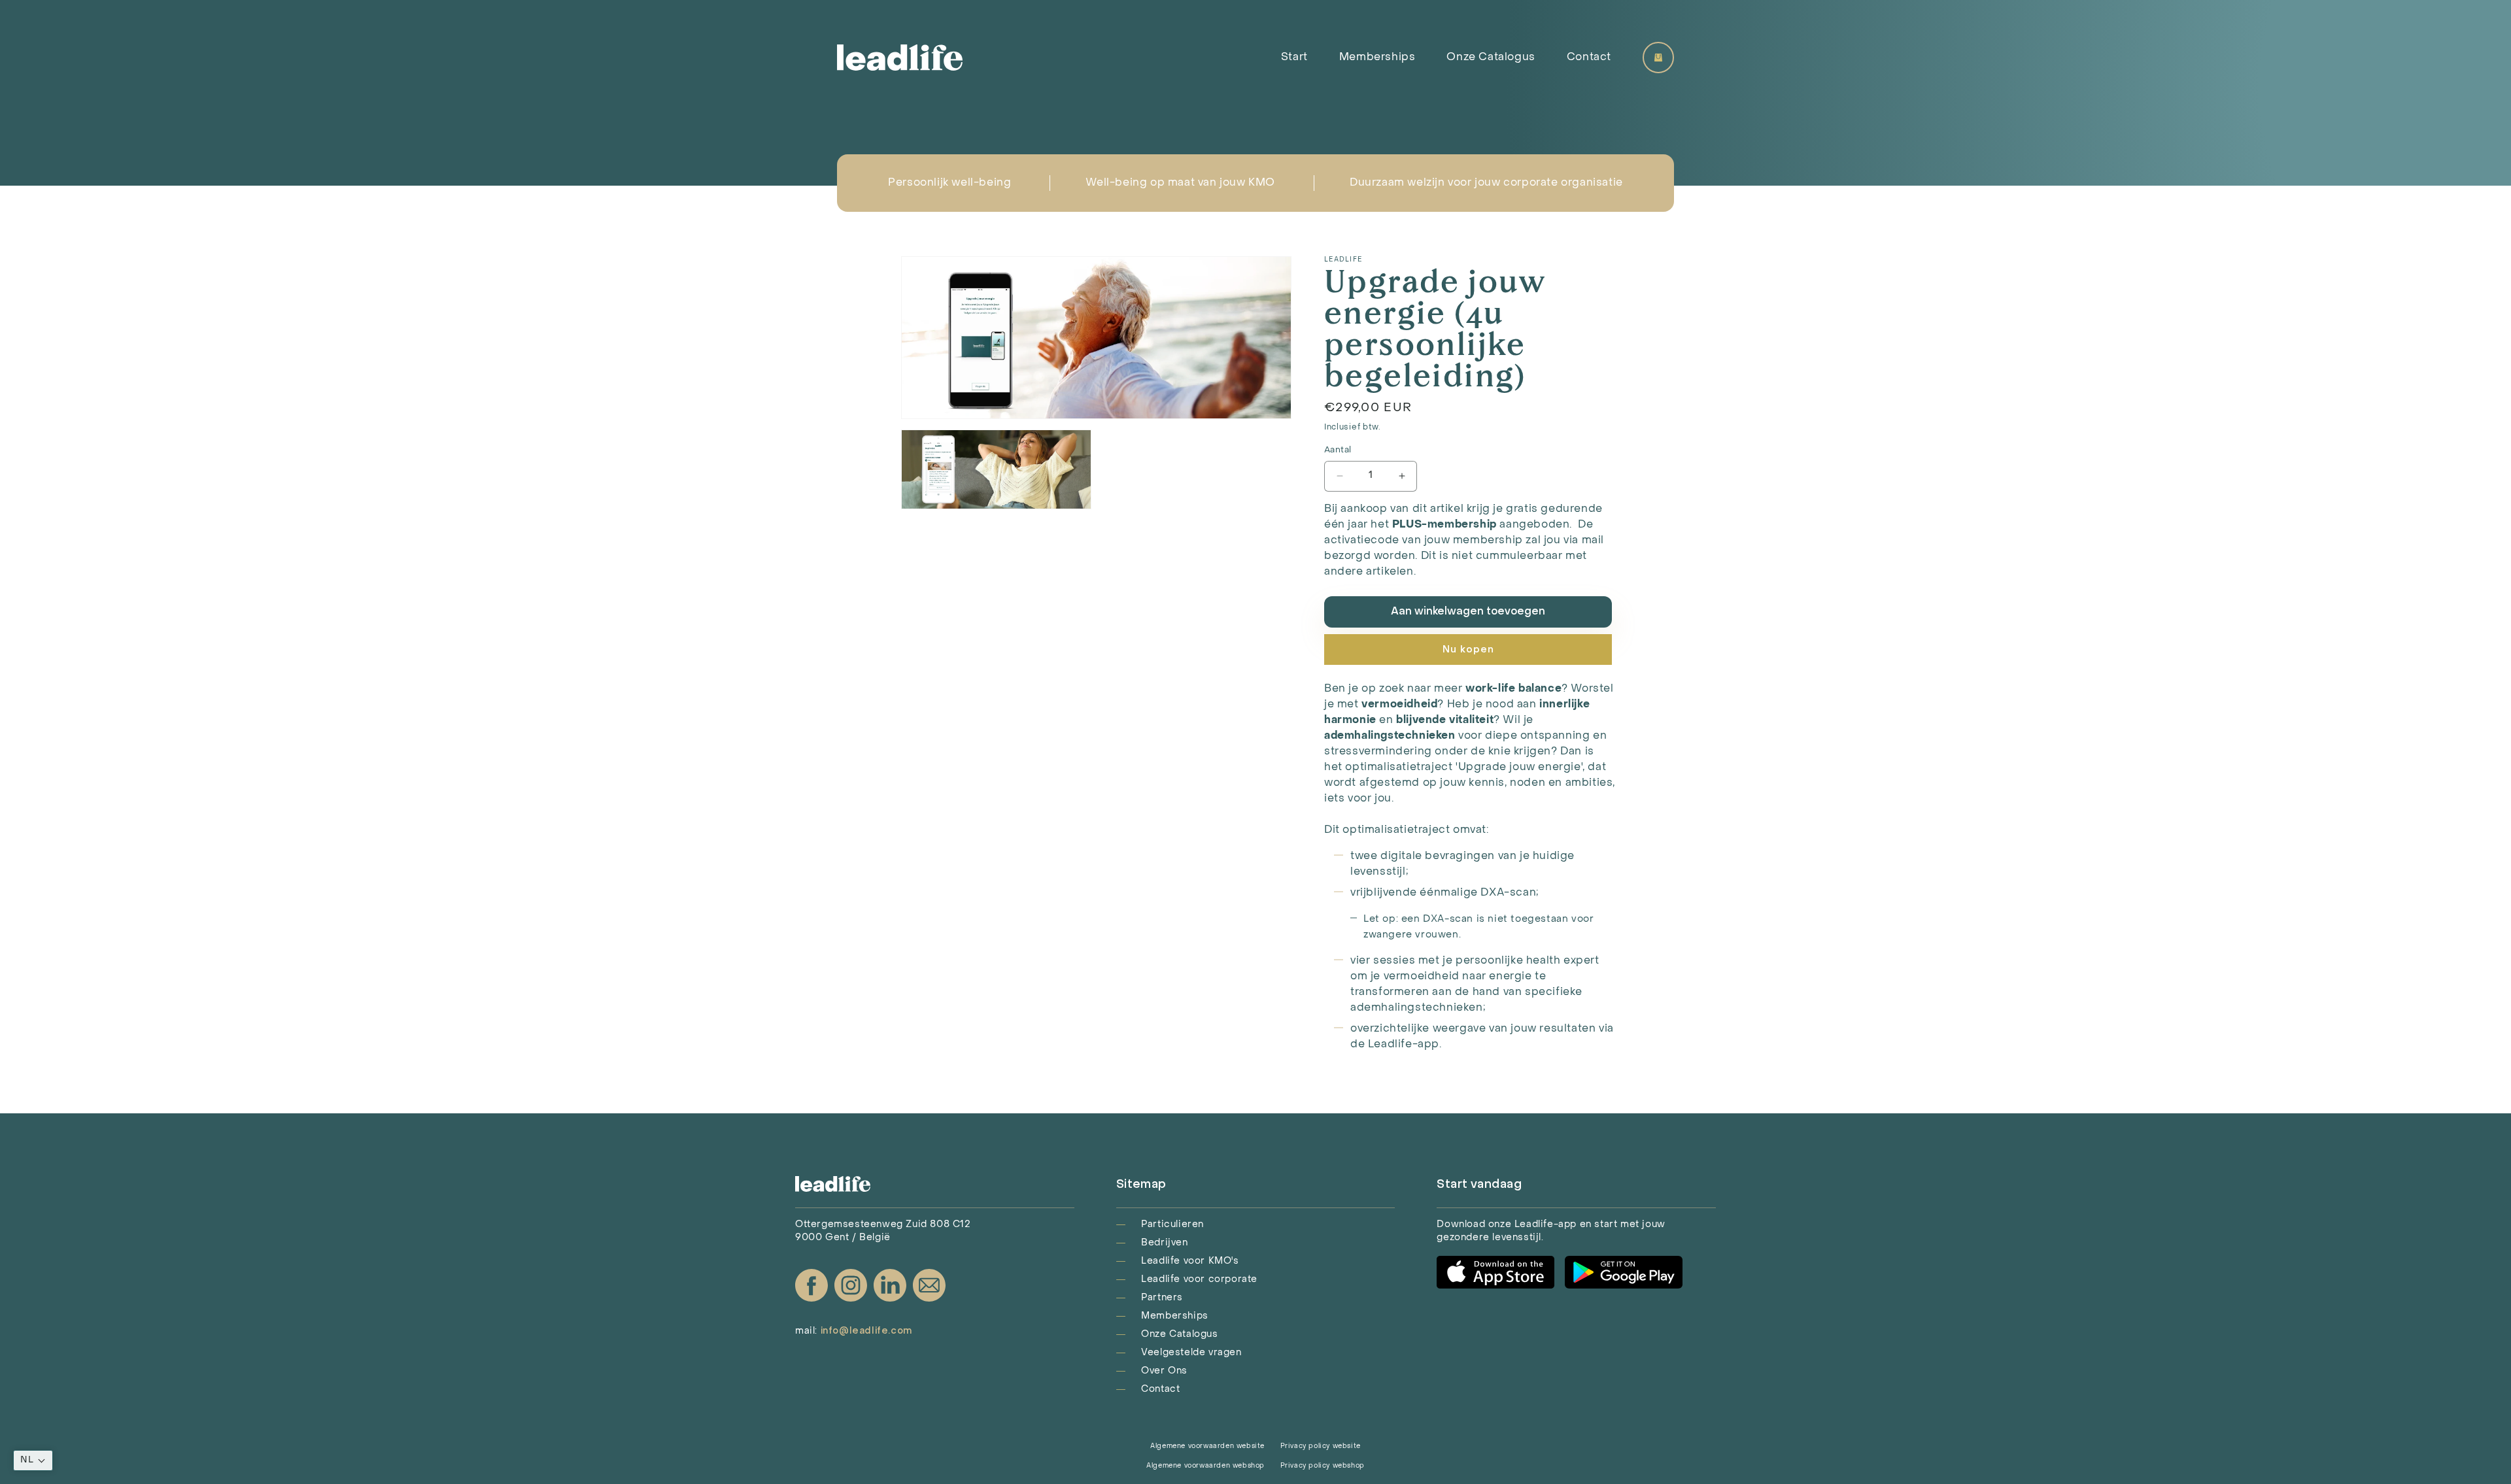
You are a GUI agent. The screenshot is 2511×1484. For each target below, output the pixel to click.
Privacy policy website (1321, 1446)
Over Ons (1164, 1371)
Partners (1162, 1298)
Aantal (1338, 450)
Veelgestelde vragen (1191, 1353)
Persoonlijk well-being (949, 183)
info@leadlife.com (866, 1331)
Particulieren (1172, 1225)
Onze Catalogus (1491, 58)
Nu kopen (1468, 650)
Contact (1589, 58)
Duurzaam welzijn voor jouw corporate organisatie (1486, 183)
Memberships (1377, 58)
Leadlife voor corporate (1199, 1280)
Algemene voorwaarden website (1207, 1446)
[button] (33, 1460)
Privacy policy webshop (1323, 1466)
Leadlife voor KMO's (1190, 1261)
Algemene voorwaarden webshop (1205, 1466)
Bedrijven (1164, 1243)
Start (1294, 58)
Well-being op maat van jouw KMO (1180, 183)
